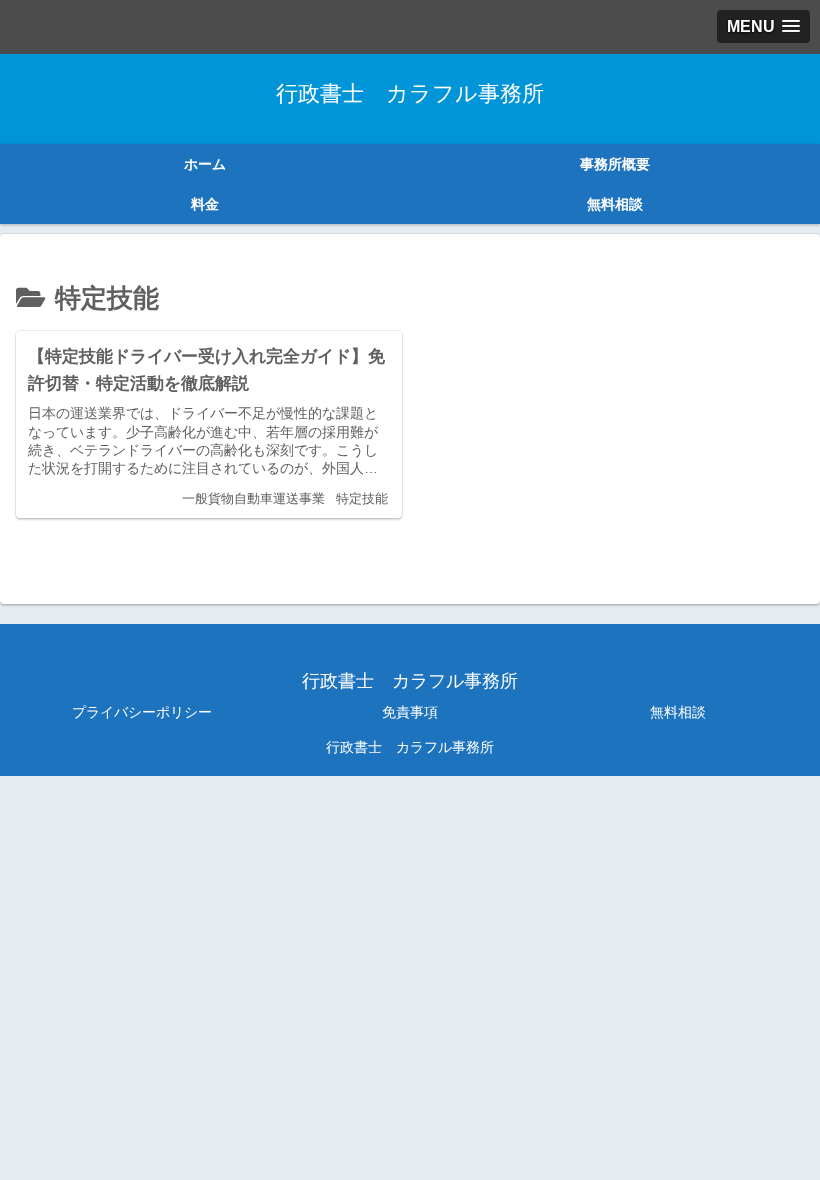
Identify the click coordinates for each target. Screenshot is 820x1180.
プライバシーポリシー (142, 712)
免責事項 (410, 712)
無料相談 (678, 712)
